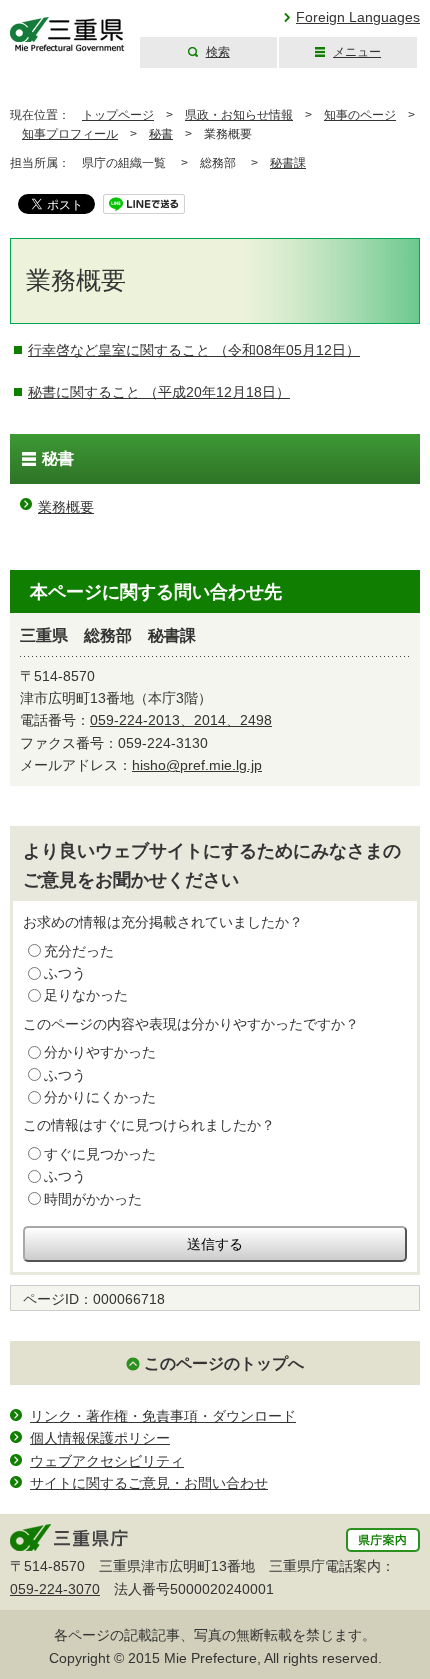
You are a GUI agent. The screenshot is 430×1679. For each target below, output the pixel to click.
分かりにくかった (100, 1097)
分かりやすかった (100, 1052)
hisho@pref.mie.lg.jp (197, 765)
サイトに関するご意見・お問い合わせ (149, 1483)
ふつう (65, 973)
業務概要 (66, 507)
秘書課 (288, 163)
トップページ (118, 115)
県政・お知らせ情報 (239, 115)
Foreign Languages (358, 17)
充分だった (79, 951)
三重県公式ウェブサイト (67, 34)
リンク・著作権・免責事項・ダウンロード (163, 1416)
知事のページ (360, 115)
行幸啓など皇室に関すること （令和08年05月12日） (194, 350)
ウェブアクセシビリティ (107, 1461)
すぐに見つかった (100, 1154)
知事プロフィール (70, 134)
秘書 (161, 134)
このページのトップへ (224, 1363)
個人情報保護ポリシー (100, 1438)
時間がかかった (93, 1199)
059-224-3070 (55, 1589)
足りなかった (86, 995)
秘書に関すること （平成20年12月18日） (159, 392)
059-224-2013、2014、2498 (181, 720)
